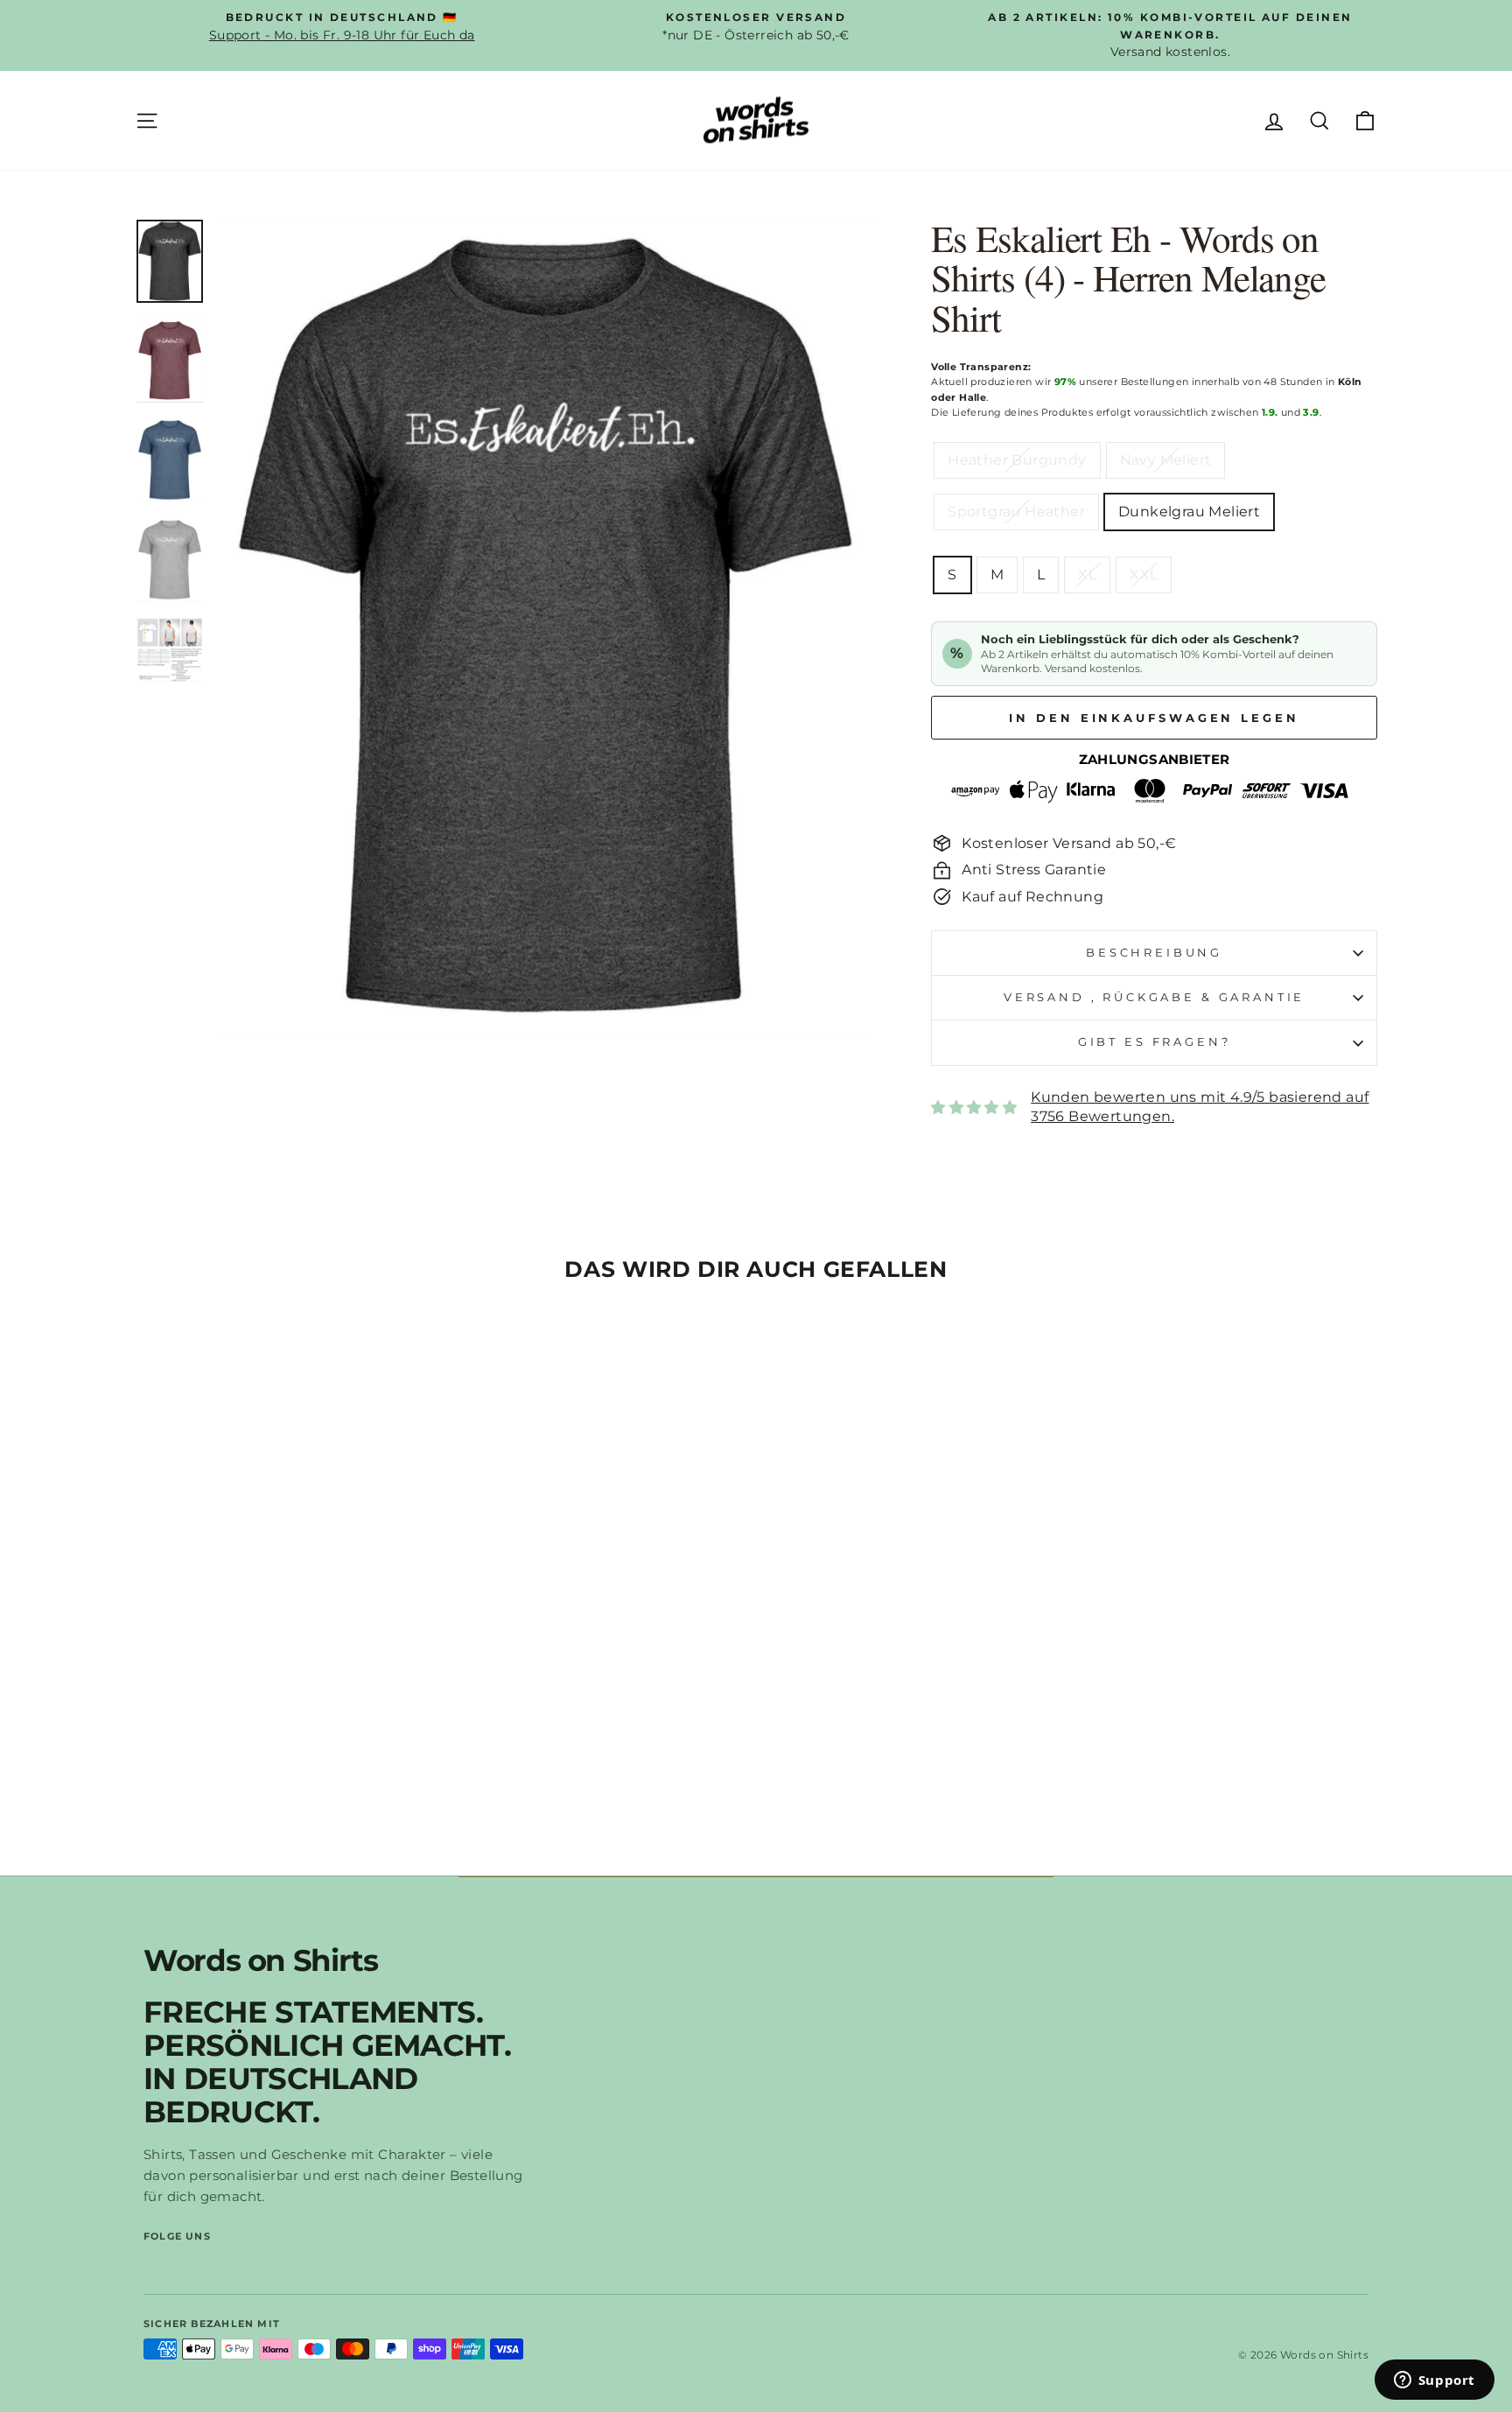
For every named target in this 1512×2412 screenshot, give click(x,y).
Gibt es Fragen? (1155, 1042)
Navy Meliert (1166, 460)
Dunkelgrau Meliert (1189, 512)
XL (1087, 575)
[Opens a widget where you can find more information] (1434, 2381)
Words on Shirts (261, 1960)
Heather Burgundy (1017, 460)
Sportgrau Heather (1016, 512)
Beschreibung (1154, 953)
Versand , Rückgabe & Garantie (1154, 997)
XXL (1144, 575)
